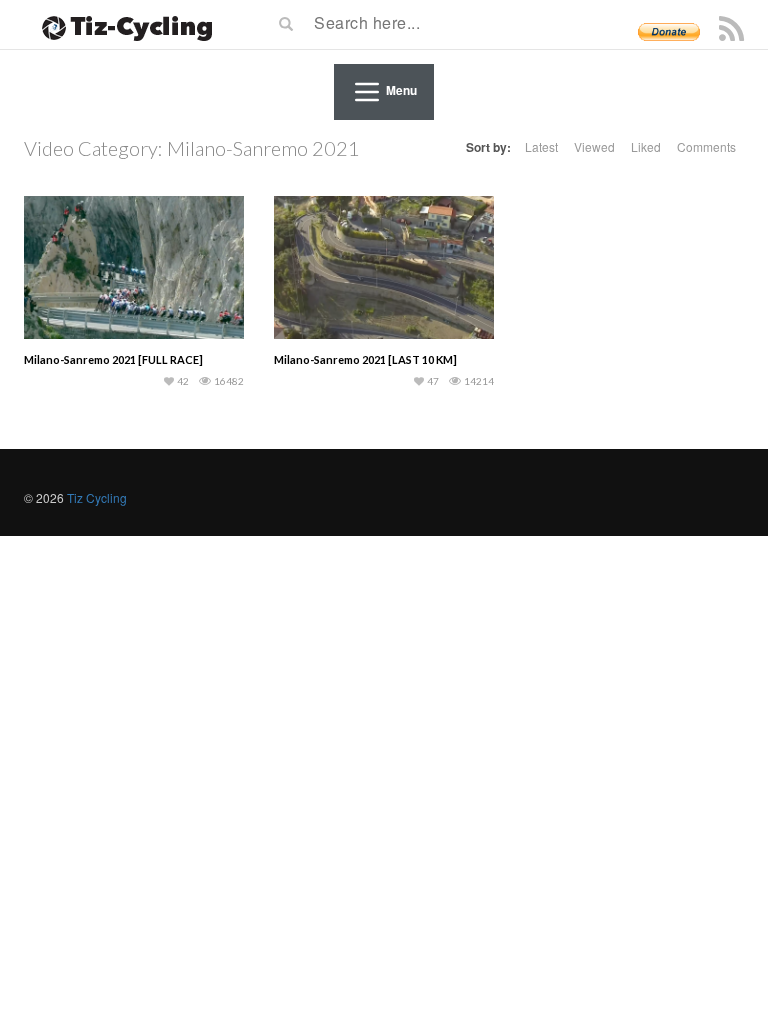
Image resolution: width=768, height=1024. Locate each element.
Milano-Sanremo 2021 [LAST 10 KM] (365, 359)
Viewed (594, 146)
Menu (401, 90)
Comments (706, 146)
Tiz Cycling (97, 497)
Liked (646, 146)
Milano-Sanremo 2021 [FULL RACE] (113, 359)
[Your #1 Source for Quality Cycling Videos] (121, 25)
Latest (541, 146)
